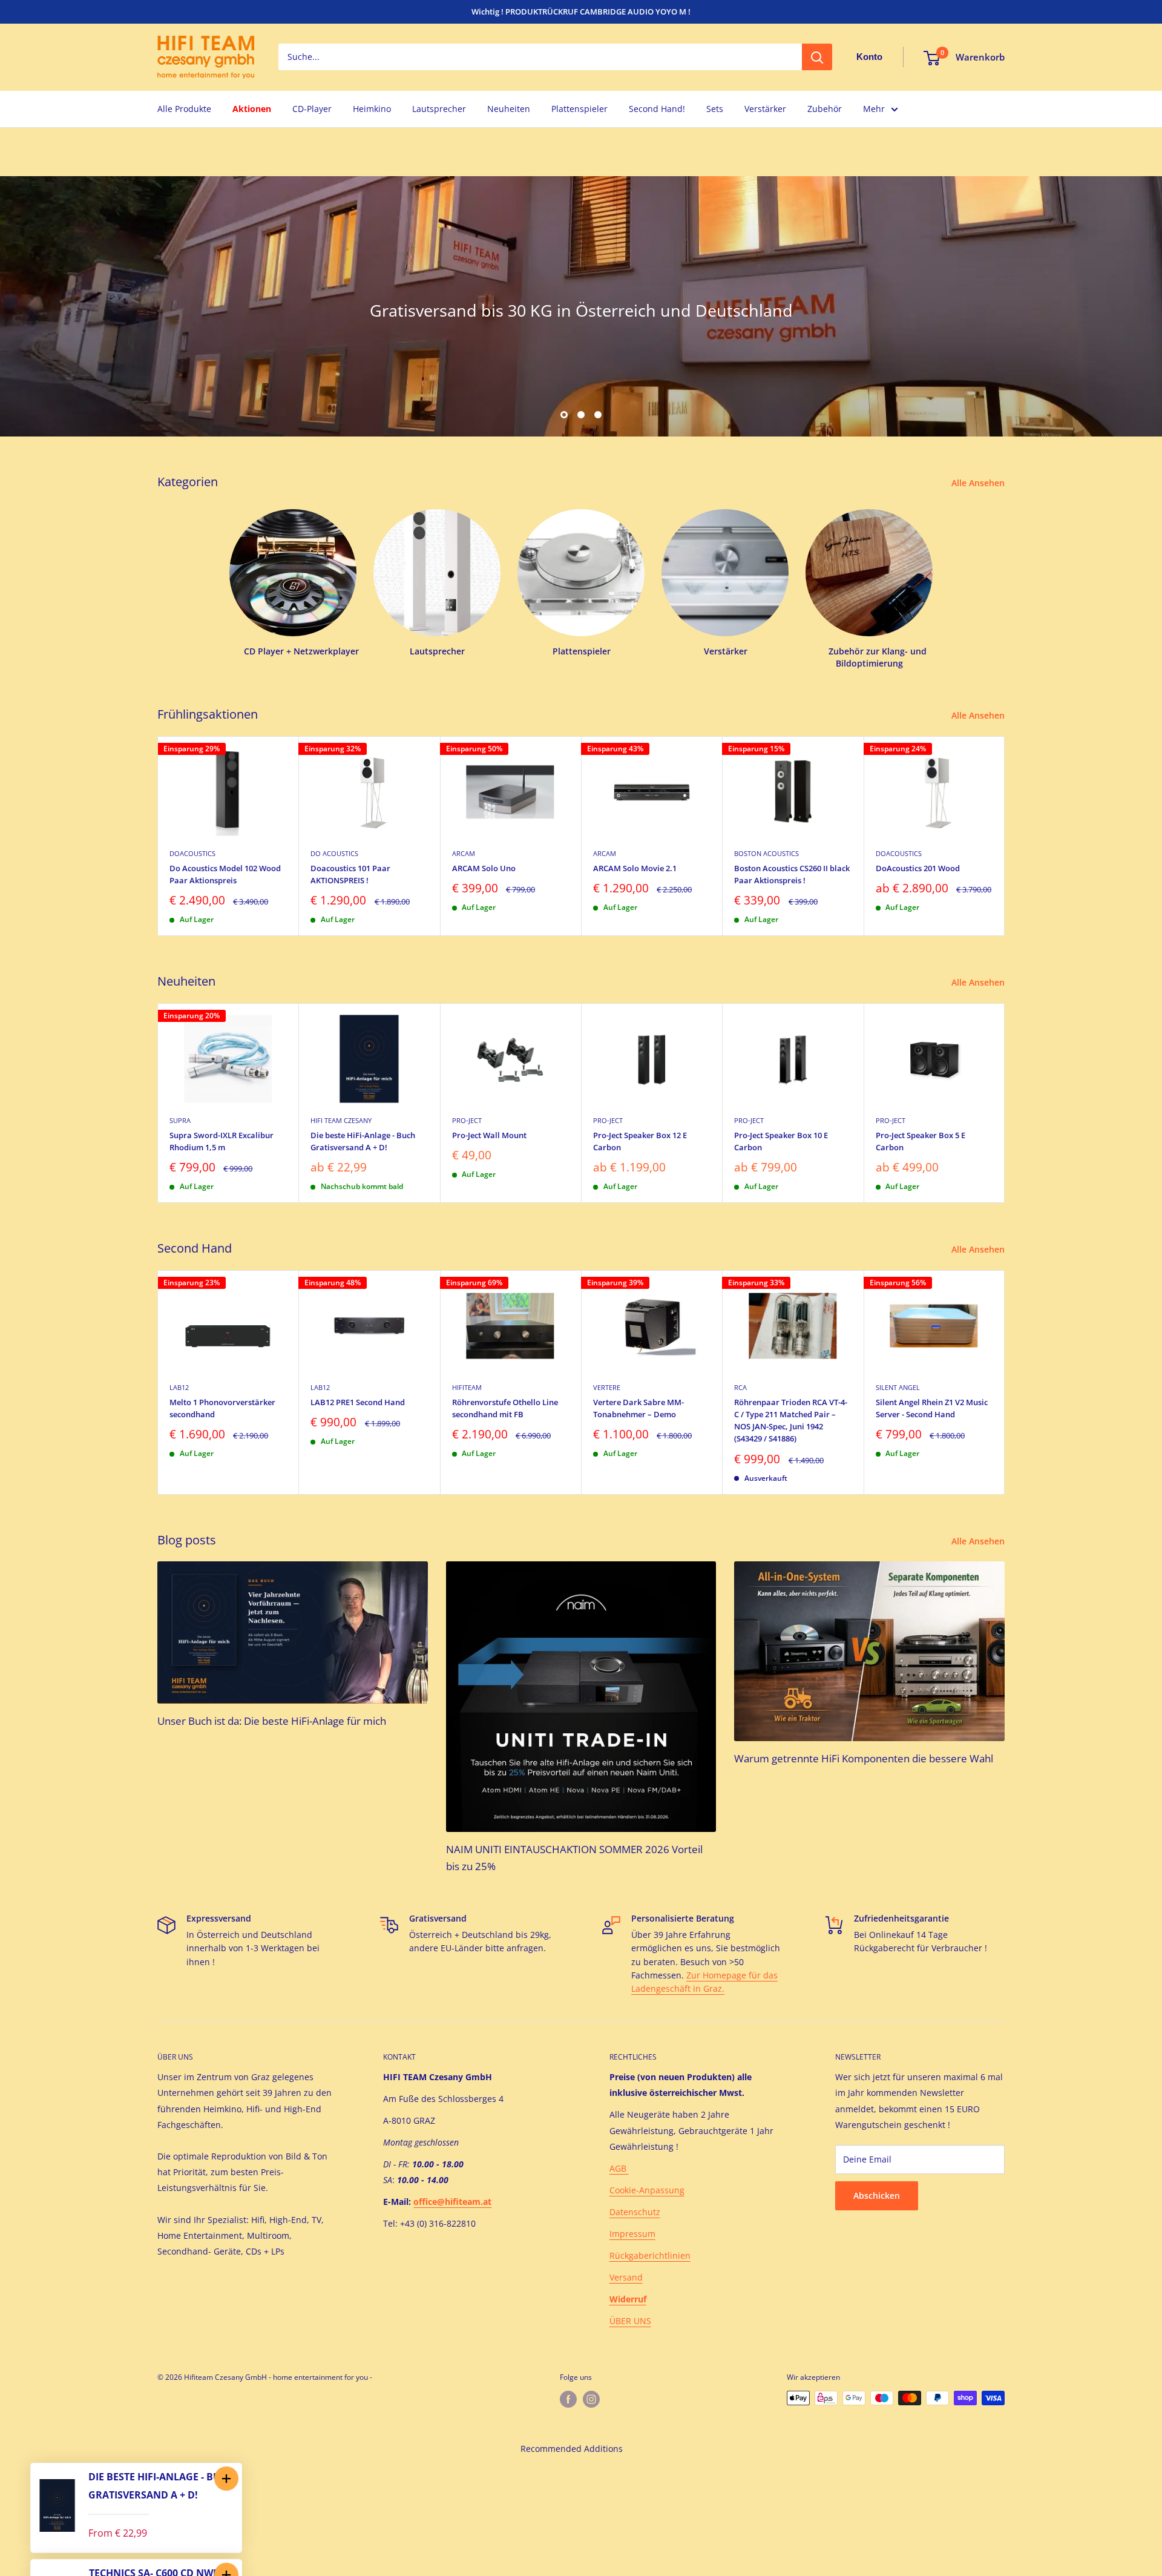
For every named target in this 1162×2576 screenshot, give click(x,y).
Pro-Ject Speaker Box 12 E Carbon (640, 1141)
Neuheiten (509, 109)
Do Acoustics (334, 853)
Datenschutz (635, 2212)
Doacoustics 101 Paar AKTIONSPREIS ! (350, 874)
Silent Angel (898, 1387)
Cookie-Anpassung (647, 2190)
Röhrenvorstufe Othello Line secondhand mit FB (505, 1408)
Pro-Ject (467, 1120)
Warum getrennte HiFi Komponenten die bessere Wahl (864, 1758)
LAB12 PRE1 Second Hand (358, 1402)
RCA (740, 1387)
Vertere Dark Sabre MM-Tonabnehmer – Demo (638, 1408)
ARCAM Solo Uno (484, 868)
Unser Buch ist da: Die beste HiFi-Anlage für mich (272, 1721)
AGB (619, 2168)
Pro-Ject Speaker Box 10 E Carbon (781, 1141)
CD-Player (312, 109)
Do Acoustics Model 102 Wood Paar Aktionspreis (225, 874)
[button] (226, 2479)
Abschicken (877, 2196)
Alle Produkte (184, 109)
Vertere (607, 1387)
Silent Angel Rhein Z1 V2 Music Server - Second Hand (932, 1408)
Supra (180, 1120)
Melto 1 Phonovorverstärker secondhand (222, 1408)
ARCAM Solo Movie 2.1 (635, 868)
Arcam (464, 853)
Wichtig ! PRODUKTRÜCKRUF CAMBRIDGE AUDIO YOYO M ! (581, 12)
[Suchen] (817, 58)
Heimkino (372, 109)
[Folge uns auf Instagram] (591, 2399)
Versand (626, 2277)
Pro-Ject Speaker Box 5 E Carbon (921, 1141)
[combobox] (540, 58)
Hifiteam (467, 1387)
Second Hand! (657, 109)
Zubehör (825, 109)
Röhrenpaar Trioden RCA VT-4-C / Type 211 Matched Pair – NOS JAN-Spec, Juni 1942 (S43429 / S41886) (791, 1420)
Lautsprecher (439, 109)
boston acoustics (766, 853)
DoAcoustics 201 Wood (918, 868)
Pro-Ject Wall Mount (489, 1135)
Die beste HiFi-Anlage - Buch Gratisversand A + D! (363, 1141)
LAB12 (179, 1387)
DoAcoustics (192, 853)
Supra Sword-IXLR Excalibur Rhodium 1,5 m (222, 1141)
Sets (715, 109)
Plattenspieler (579, 109)
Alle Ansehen (979, 483)
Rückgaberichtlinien (650, 2255)
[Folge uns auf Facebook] (568, 2399)
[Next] (1005, 836)
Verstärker (765, 109)
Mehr (874, 109)
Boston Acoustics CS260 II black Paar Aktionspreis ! (792, 874)
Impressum (632, 2234)
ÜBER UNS (630, 2321)
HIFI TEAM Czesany (341, 1120)
